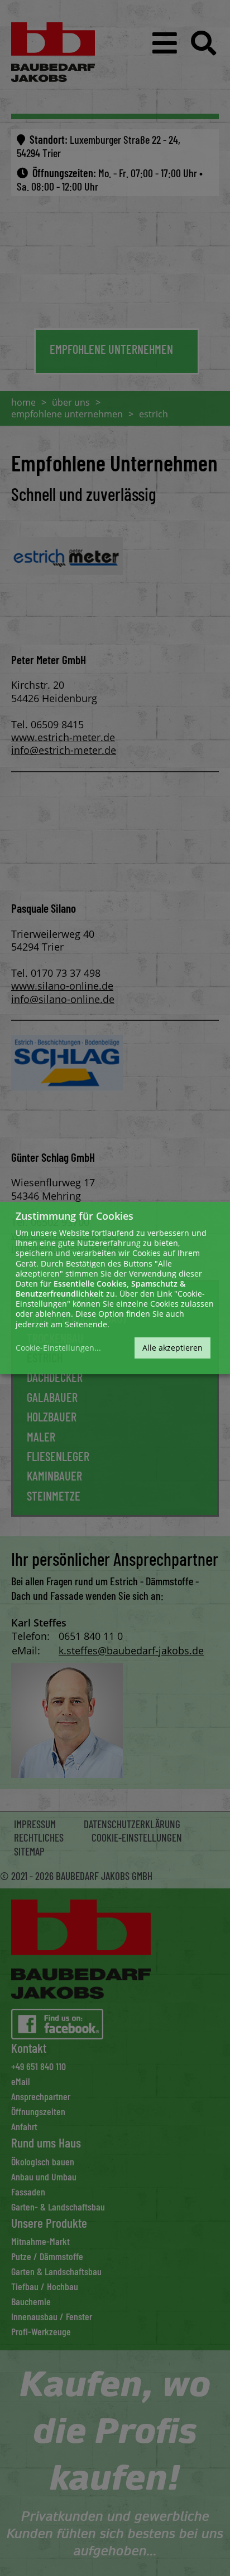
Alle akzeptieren (172, 1348)
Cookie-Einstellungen (55, 1348)
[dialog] (115, 1288)
